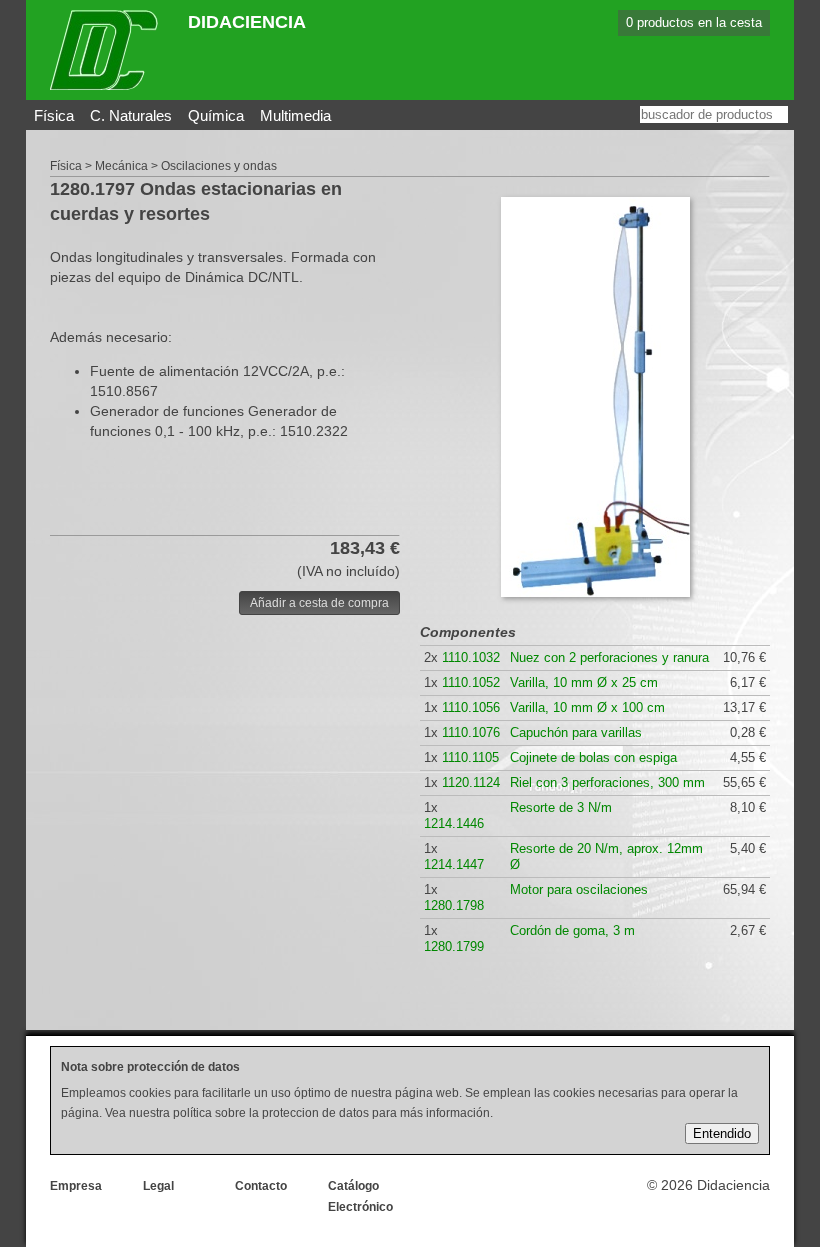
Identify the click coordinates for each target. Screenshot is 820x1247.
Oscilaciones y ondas (219, 166)
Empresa (76, 1186)
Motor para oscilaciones (579, 889)
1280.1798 (454, 905)
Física (54, 115)
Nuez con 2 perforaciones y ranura (609, 657)
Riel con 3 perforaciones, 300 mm (607, 782)
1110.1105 (470, 757)
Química (216, 115)
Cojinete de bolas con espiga (593, 757)
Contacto (261, 1186)
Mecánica (121, 166)
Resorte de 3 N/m (561, 807)
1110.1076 (471, 732)
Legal (158, 1186)
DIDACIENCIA (247, 22)
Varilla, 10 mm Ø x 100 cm (587, 707)
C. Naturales (131, 115)
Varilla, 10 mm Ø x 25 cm (584, 682)
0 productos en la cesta (694, 22)
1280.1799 (454, 946)
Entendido (722, 1133)
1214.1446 (454, 823)
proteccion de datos (315, 1113)
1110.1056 (471, 707)
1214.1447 (454, 864)
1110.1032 (471, 657)
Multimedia (295, 115)
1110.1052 (471, 682)
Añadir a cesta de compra (319, 603)
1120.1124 (471, 782)
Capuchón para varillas (576, 732)
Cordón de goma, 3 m (572, 930)
